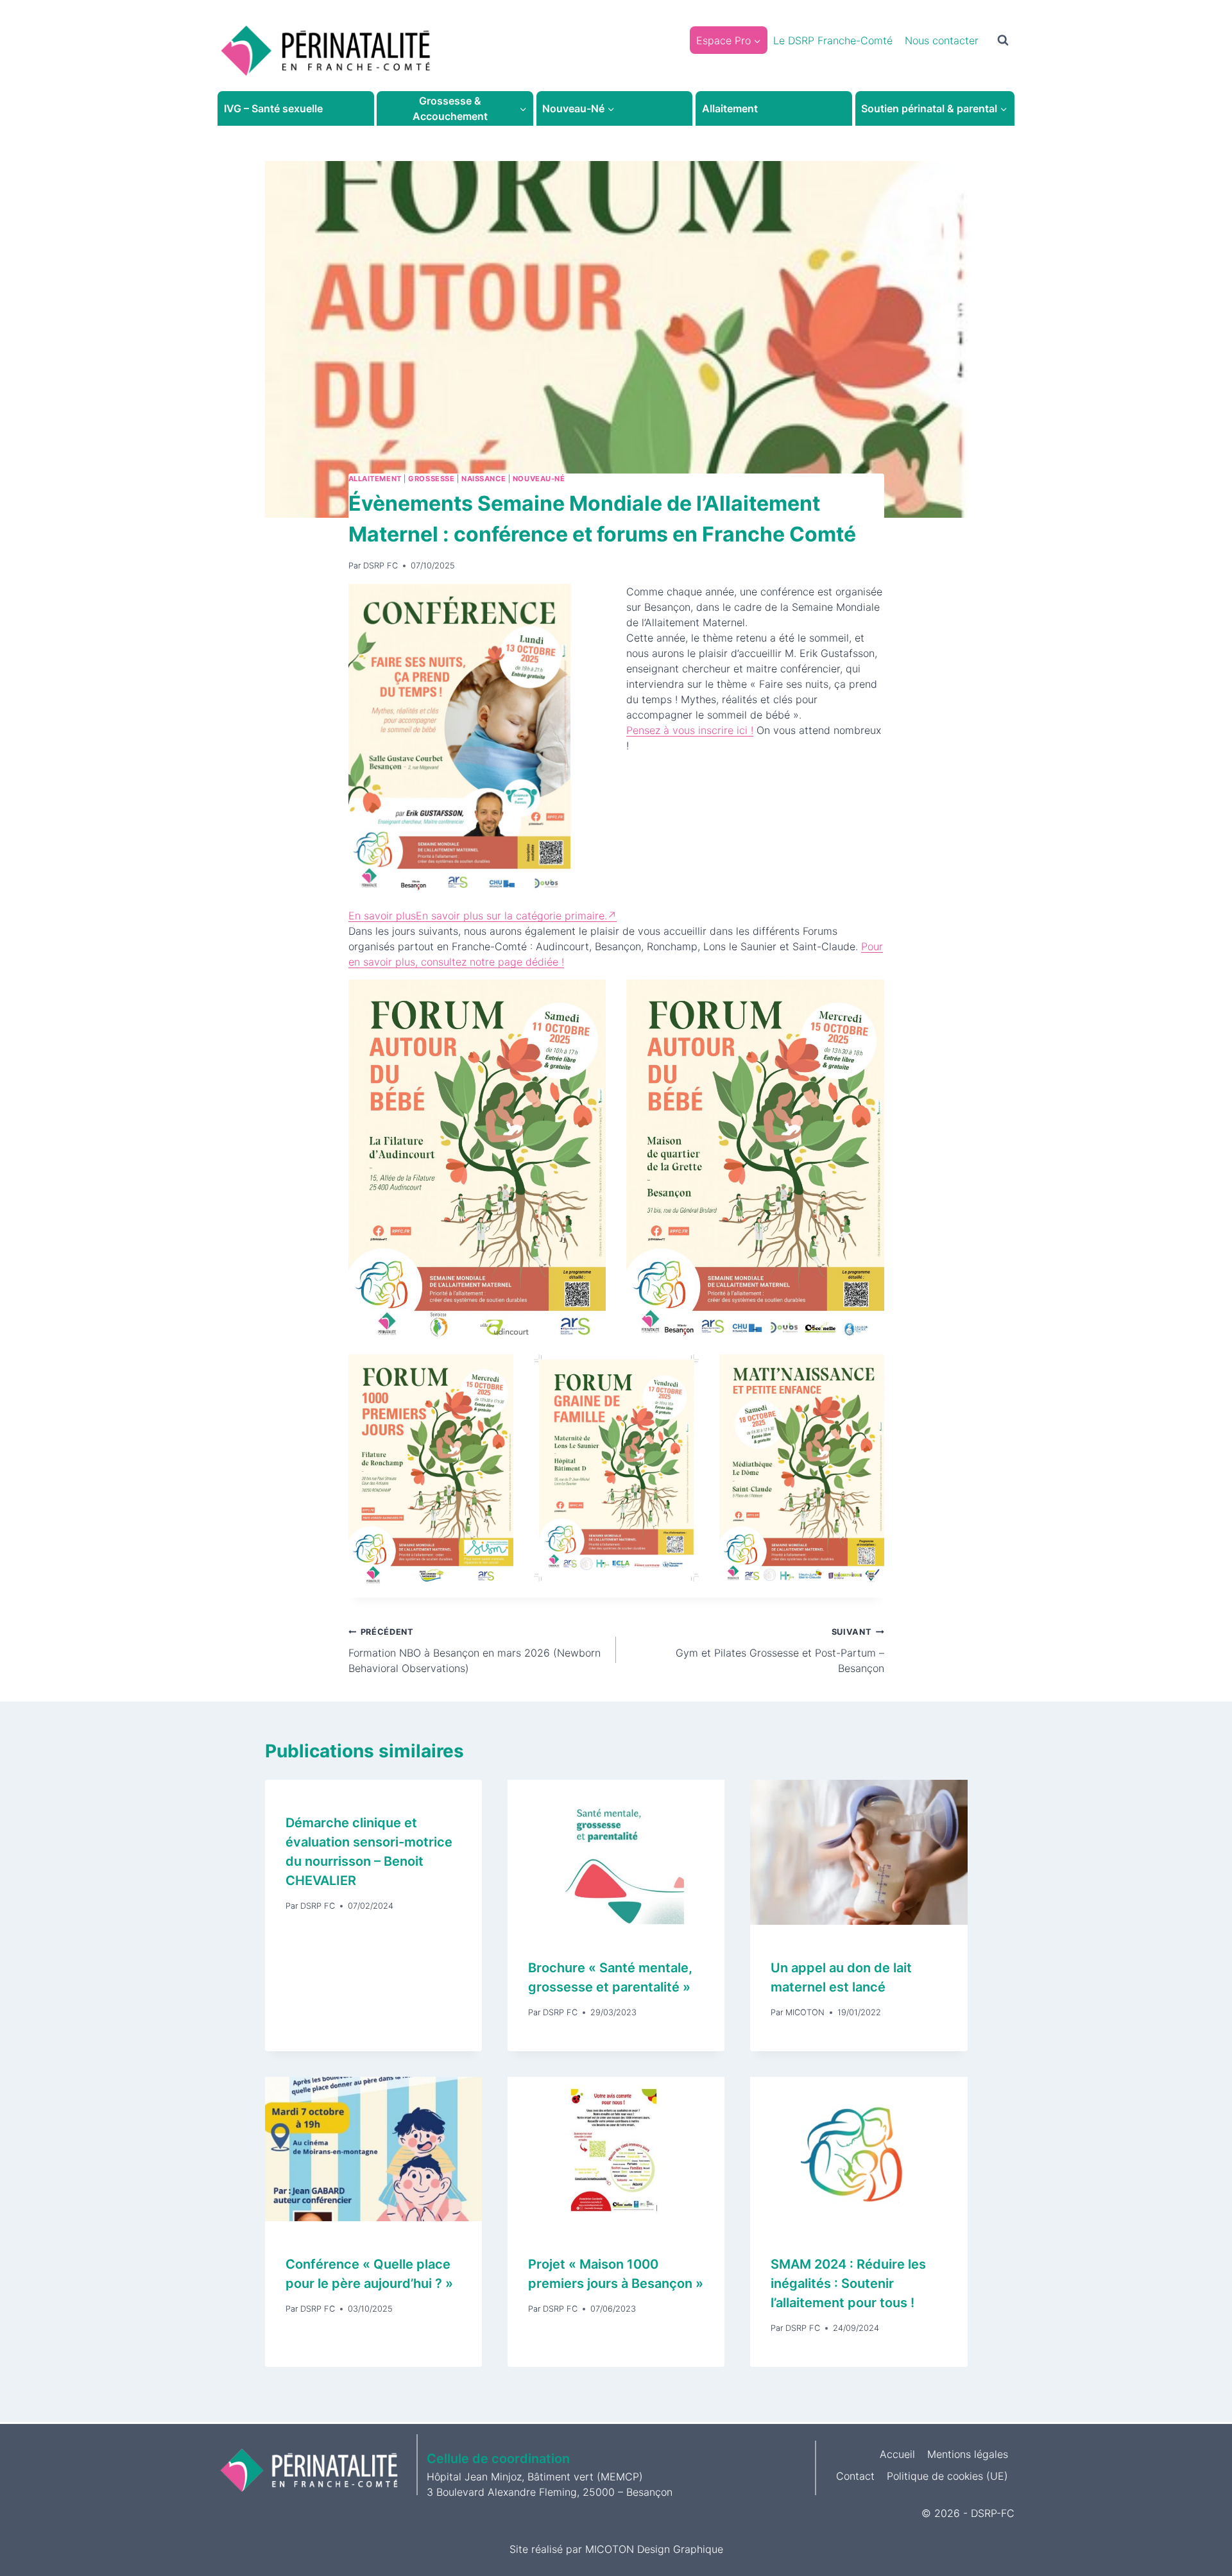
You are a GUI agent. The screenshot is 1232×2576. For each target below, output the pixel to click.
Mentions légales (968, 2454)
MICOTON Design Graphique (654, 2549)
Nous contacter (942, 40)
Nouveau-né (539, 479)
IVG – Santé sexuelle (273, 108)
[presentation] (616, 1852)
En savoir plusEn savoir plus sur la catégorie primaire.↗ (483, 916)
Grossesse (431, 479)
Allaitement (730, 108)
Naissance (483, 479)
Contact (855, 2476)
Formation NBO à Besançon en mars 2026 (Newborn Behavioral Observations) (475, 1651)
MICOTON (805, 2012)
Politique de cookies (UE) (947, 2476)
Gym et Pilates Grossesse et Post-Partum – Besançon (780, 1651)
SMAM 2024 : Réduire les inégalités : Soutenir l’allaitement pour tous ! (848, 2283)
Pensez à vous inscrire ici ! (690, 730)
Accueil (897, 2454)
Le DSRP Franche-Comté (833, 40)
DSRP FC (381, 566)
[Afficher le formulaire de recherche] (1003, 40)
